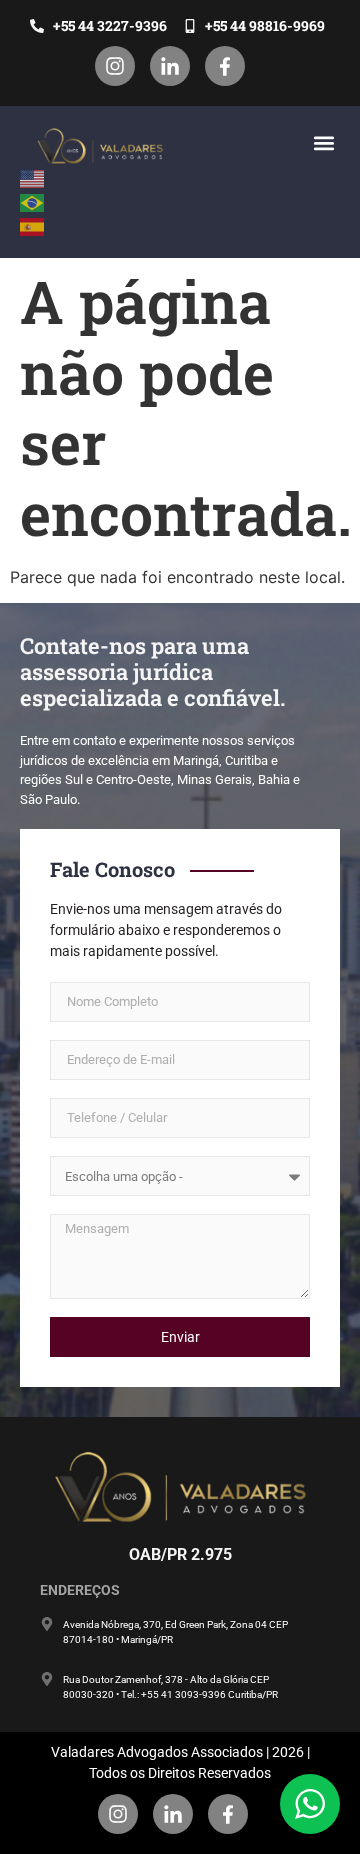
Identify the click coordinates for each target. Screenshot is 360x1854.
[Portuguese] (33, 201)
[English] (33, 177)
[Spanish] (33, 225)
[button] (323, 142)
